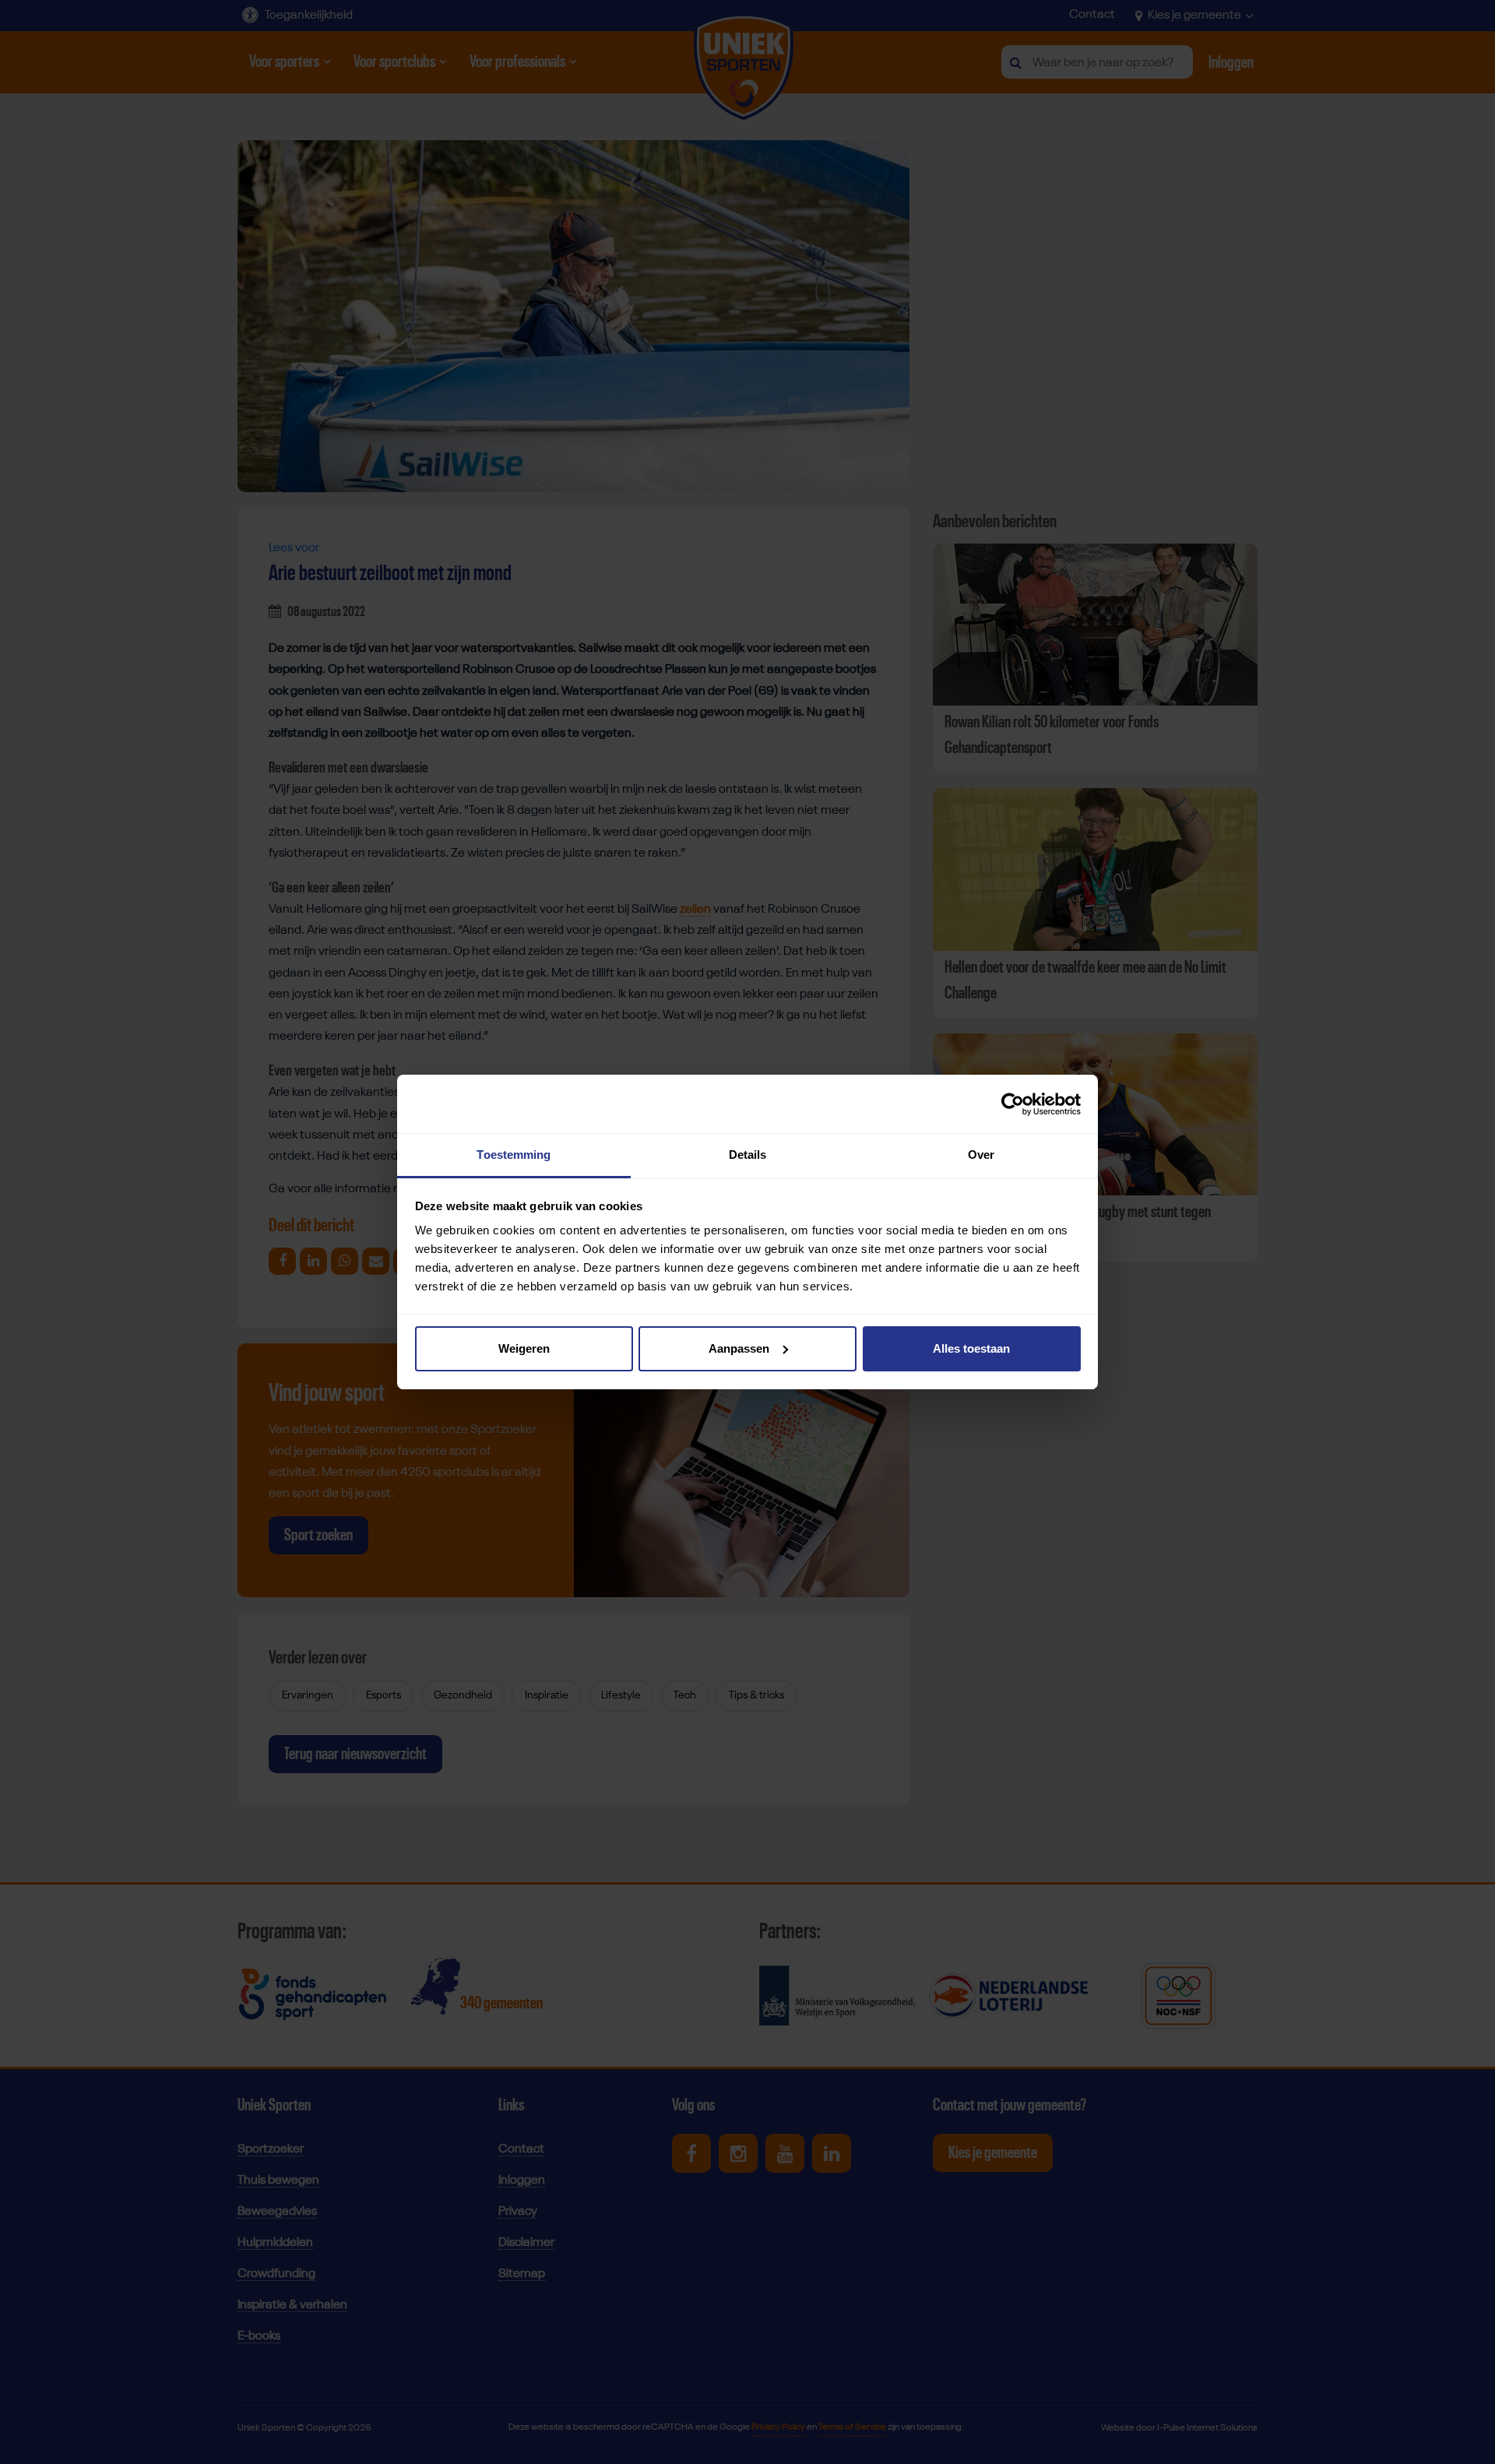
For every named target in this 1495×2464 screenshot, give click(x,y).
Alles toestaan (971, 1348)
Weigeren (524, 1348)
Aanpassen (739, 1348)
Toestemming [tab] (514, 1155)
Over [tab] (981, 1155)
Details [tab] (748, 1155)
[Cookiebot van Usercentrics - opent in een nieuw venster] (1013, 1104)
